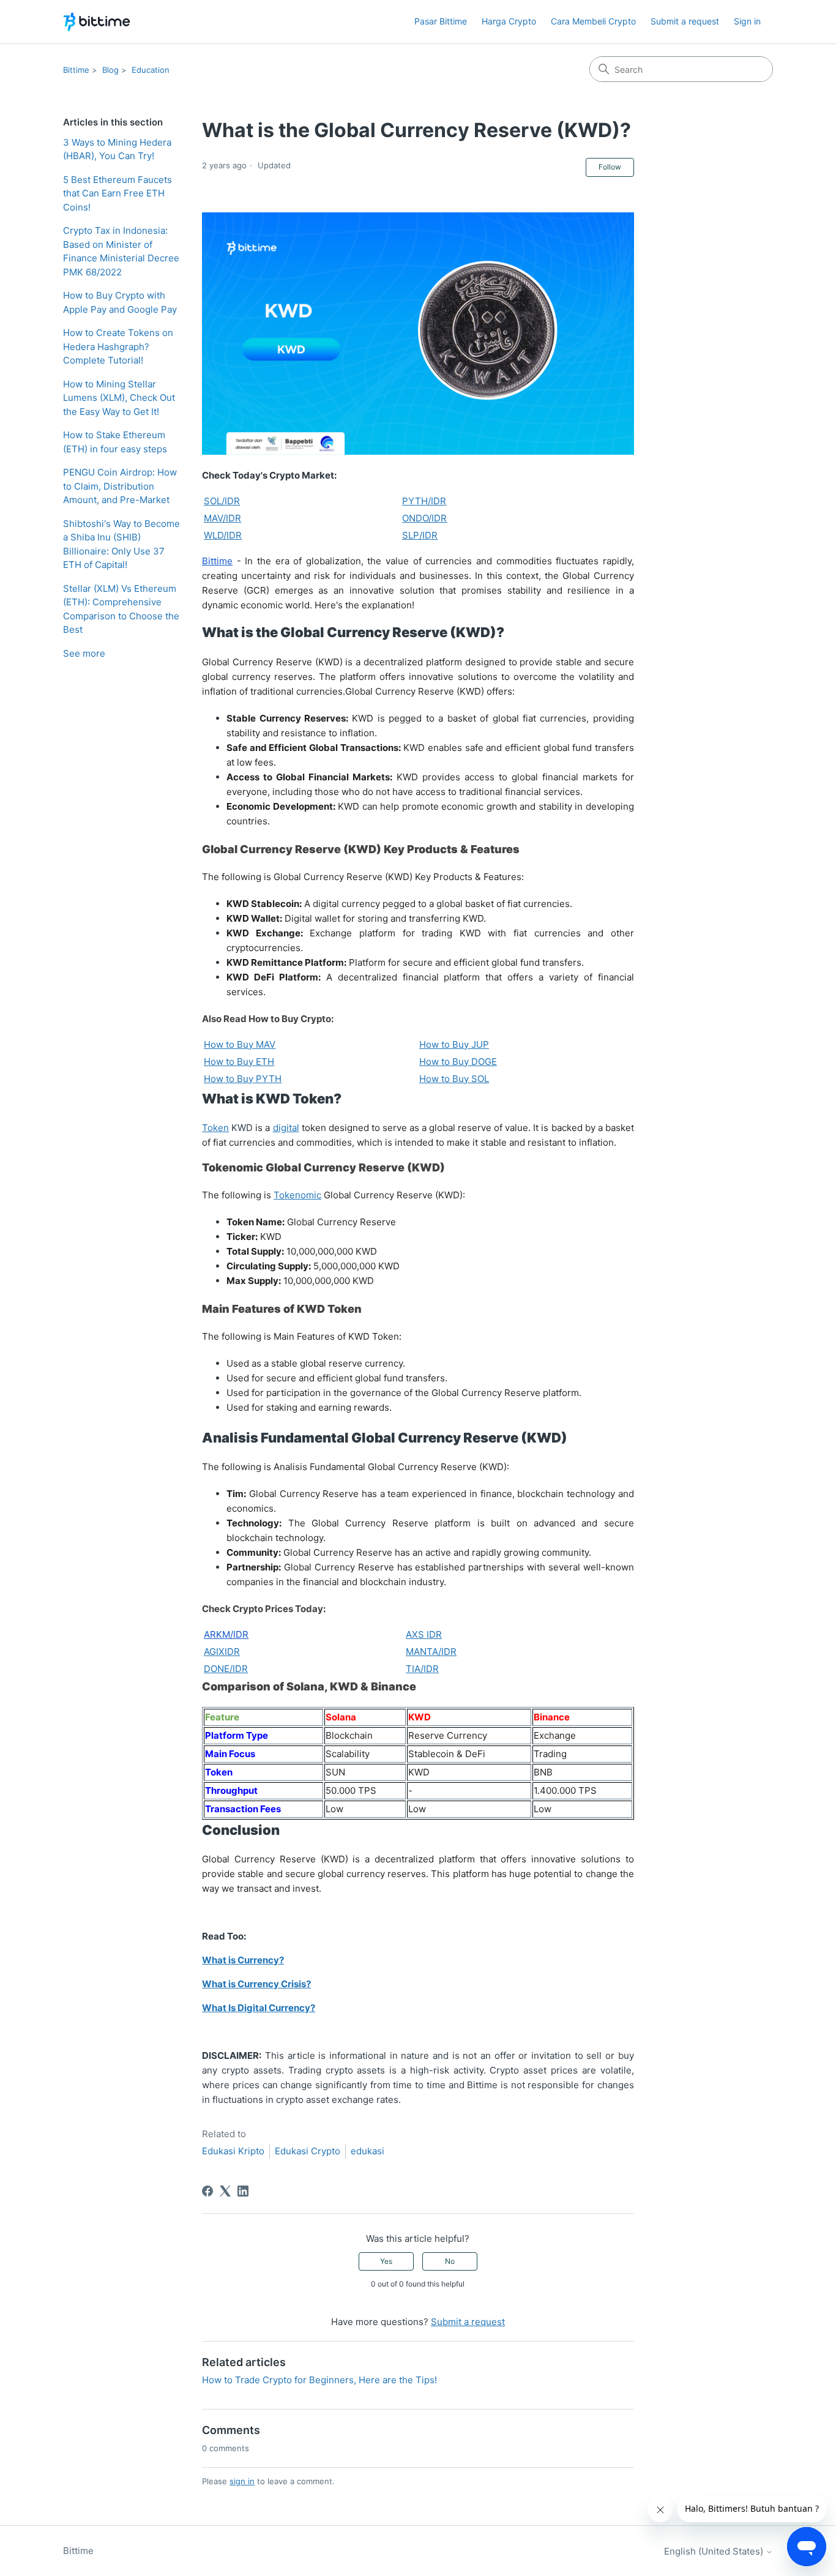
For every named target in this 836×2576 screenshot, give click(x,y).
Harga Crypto (509, 21)
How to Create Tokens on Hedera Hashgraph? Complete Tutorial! (118, 346)
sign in (242, 2481)
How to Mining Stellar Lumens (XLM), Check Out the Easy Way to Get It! (119, 398)
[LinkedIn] (243, 2191)
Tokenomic (297, 1195)
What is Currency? (243, 1960)
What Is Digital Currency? (259, 2008)
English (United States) (715, 2551)
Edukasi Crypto (308, 2151)
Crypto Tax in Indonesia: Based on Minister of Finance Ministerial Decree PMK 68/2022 (121, 251)
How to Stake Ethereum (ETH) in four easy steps (115, 442)
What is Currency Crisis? (256, 1984)
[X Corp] (225, 2191)
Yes (386, 2261)
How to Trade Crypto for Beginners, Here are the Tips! (319, 2380)
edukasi (368, 2151)
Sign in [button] (747, 21)
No (450, 2261)
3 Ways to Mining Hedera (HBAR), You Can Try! (117, 149)
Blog (110, 70)
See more (84, 653)
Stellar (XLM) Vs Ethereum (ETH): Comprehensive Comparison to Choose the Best (121, 609)
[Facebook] (207, 2191)
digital (286, 1128)
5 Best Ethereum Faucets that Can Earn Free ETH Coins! (118, 193)
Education (151, 70)
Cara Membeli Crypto (593, 21)
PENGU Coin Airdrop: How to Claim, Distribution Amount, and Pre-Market (120, 486)
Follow (610, 167)
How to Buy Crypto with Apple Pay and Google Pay (120, 302)
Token (215, 1128)
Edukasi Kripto (233, 2151)
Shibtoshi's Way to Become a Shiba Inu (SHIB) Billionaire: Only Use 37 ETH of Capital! (121, 544)
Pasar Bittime (441, 21)
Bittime (76, 70)
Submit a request (685, 21)
